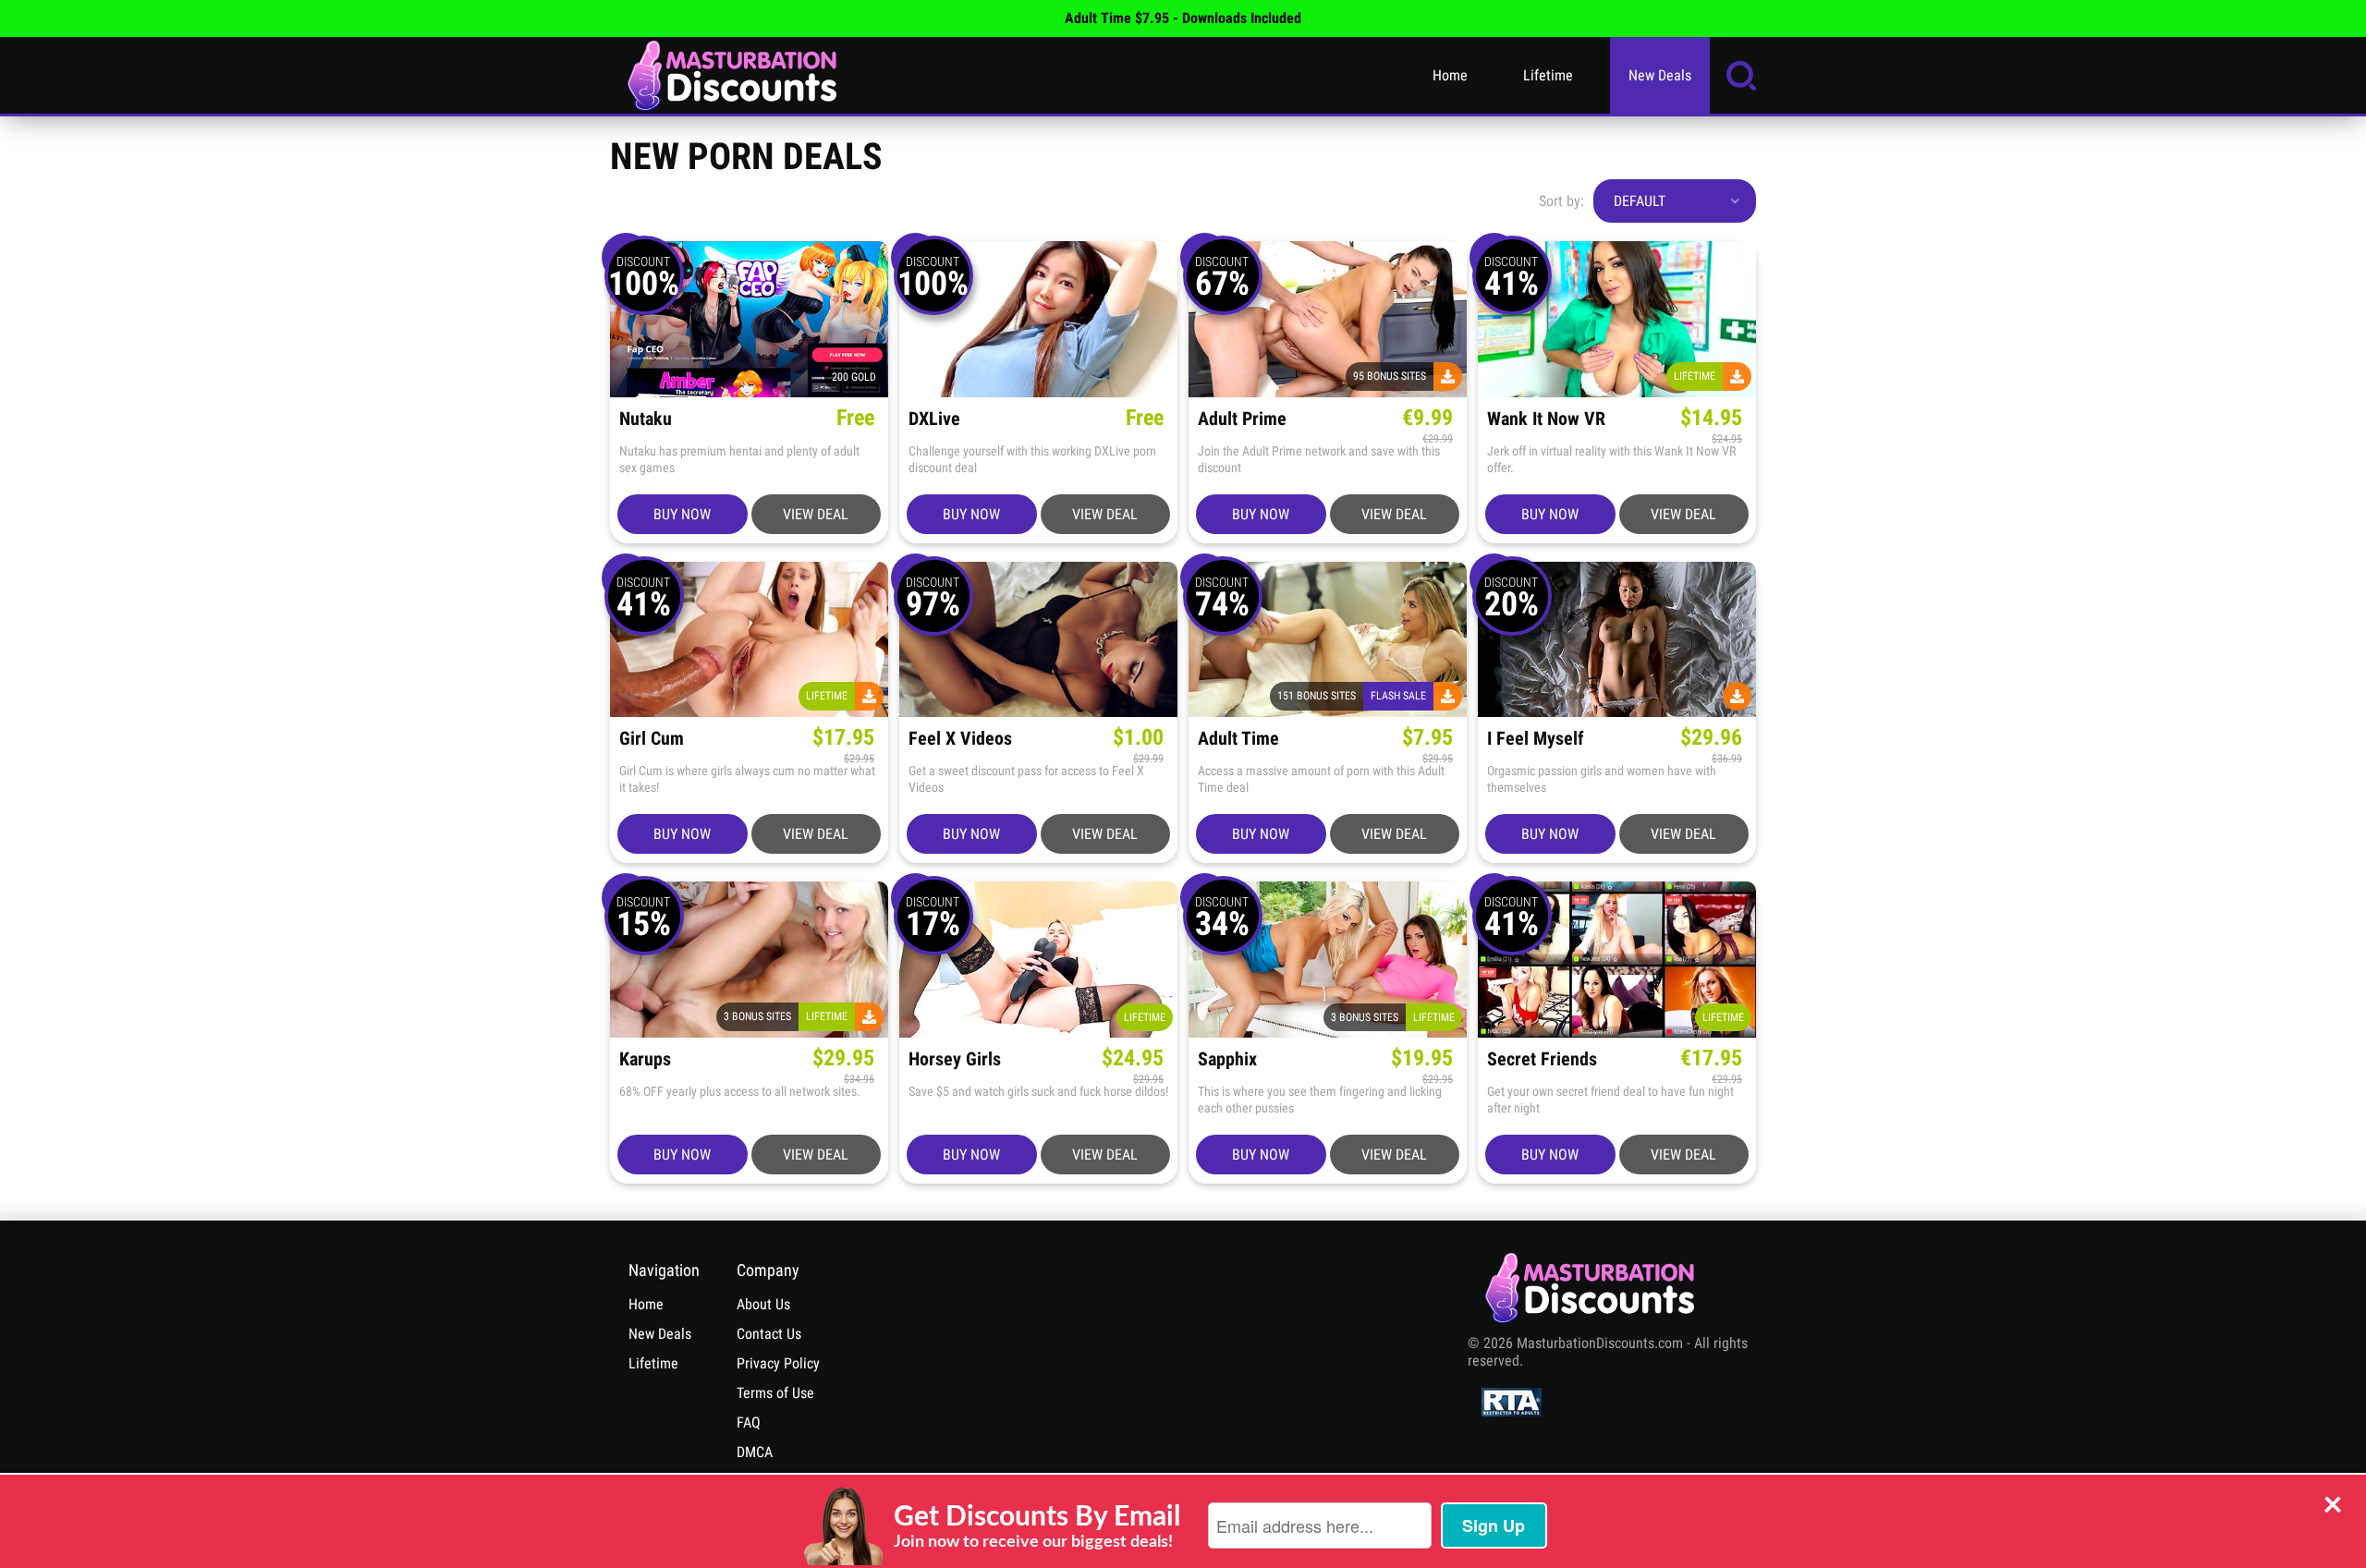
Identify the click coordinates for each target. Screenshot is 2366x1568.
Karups (645, 1059)
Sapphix (1227, 1059)
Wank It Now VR (1546, 419)
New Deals (1660, 75)
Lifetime (1548, 75)
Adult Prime (1242, 419)
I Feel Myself (1536, 739)
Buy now (682, 514)
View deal (816, 514)
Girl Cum (652, 739)
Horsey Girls (955, 1059)
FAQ (749, 1422)
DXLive (934, 419)
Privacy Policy (778, 1363)
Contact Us (769, 1334)
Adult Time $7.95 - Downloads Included (1183, 18)
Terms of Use (775, 1393)
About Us (763, 1304)
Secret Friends (1542, 1059)
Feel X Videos (960, 739)
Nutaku (646, 419)
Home (1450, 75)
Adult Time (1238, 739)
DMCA (755, 1452)
